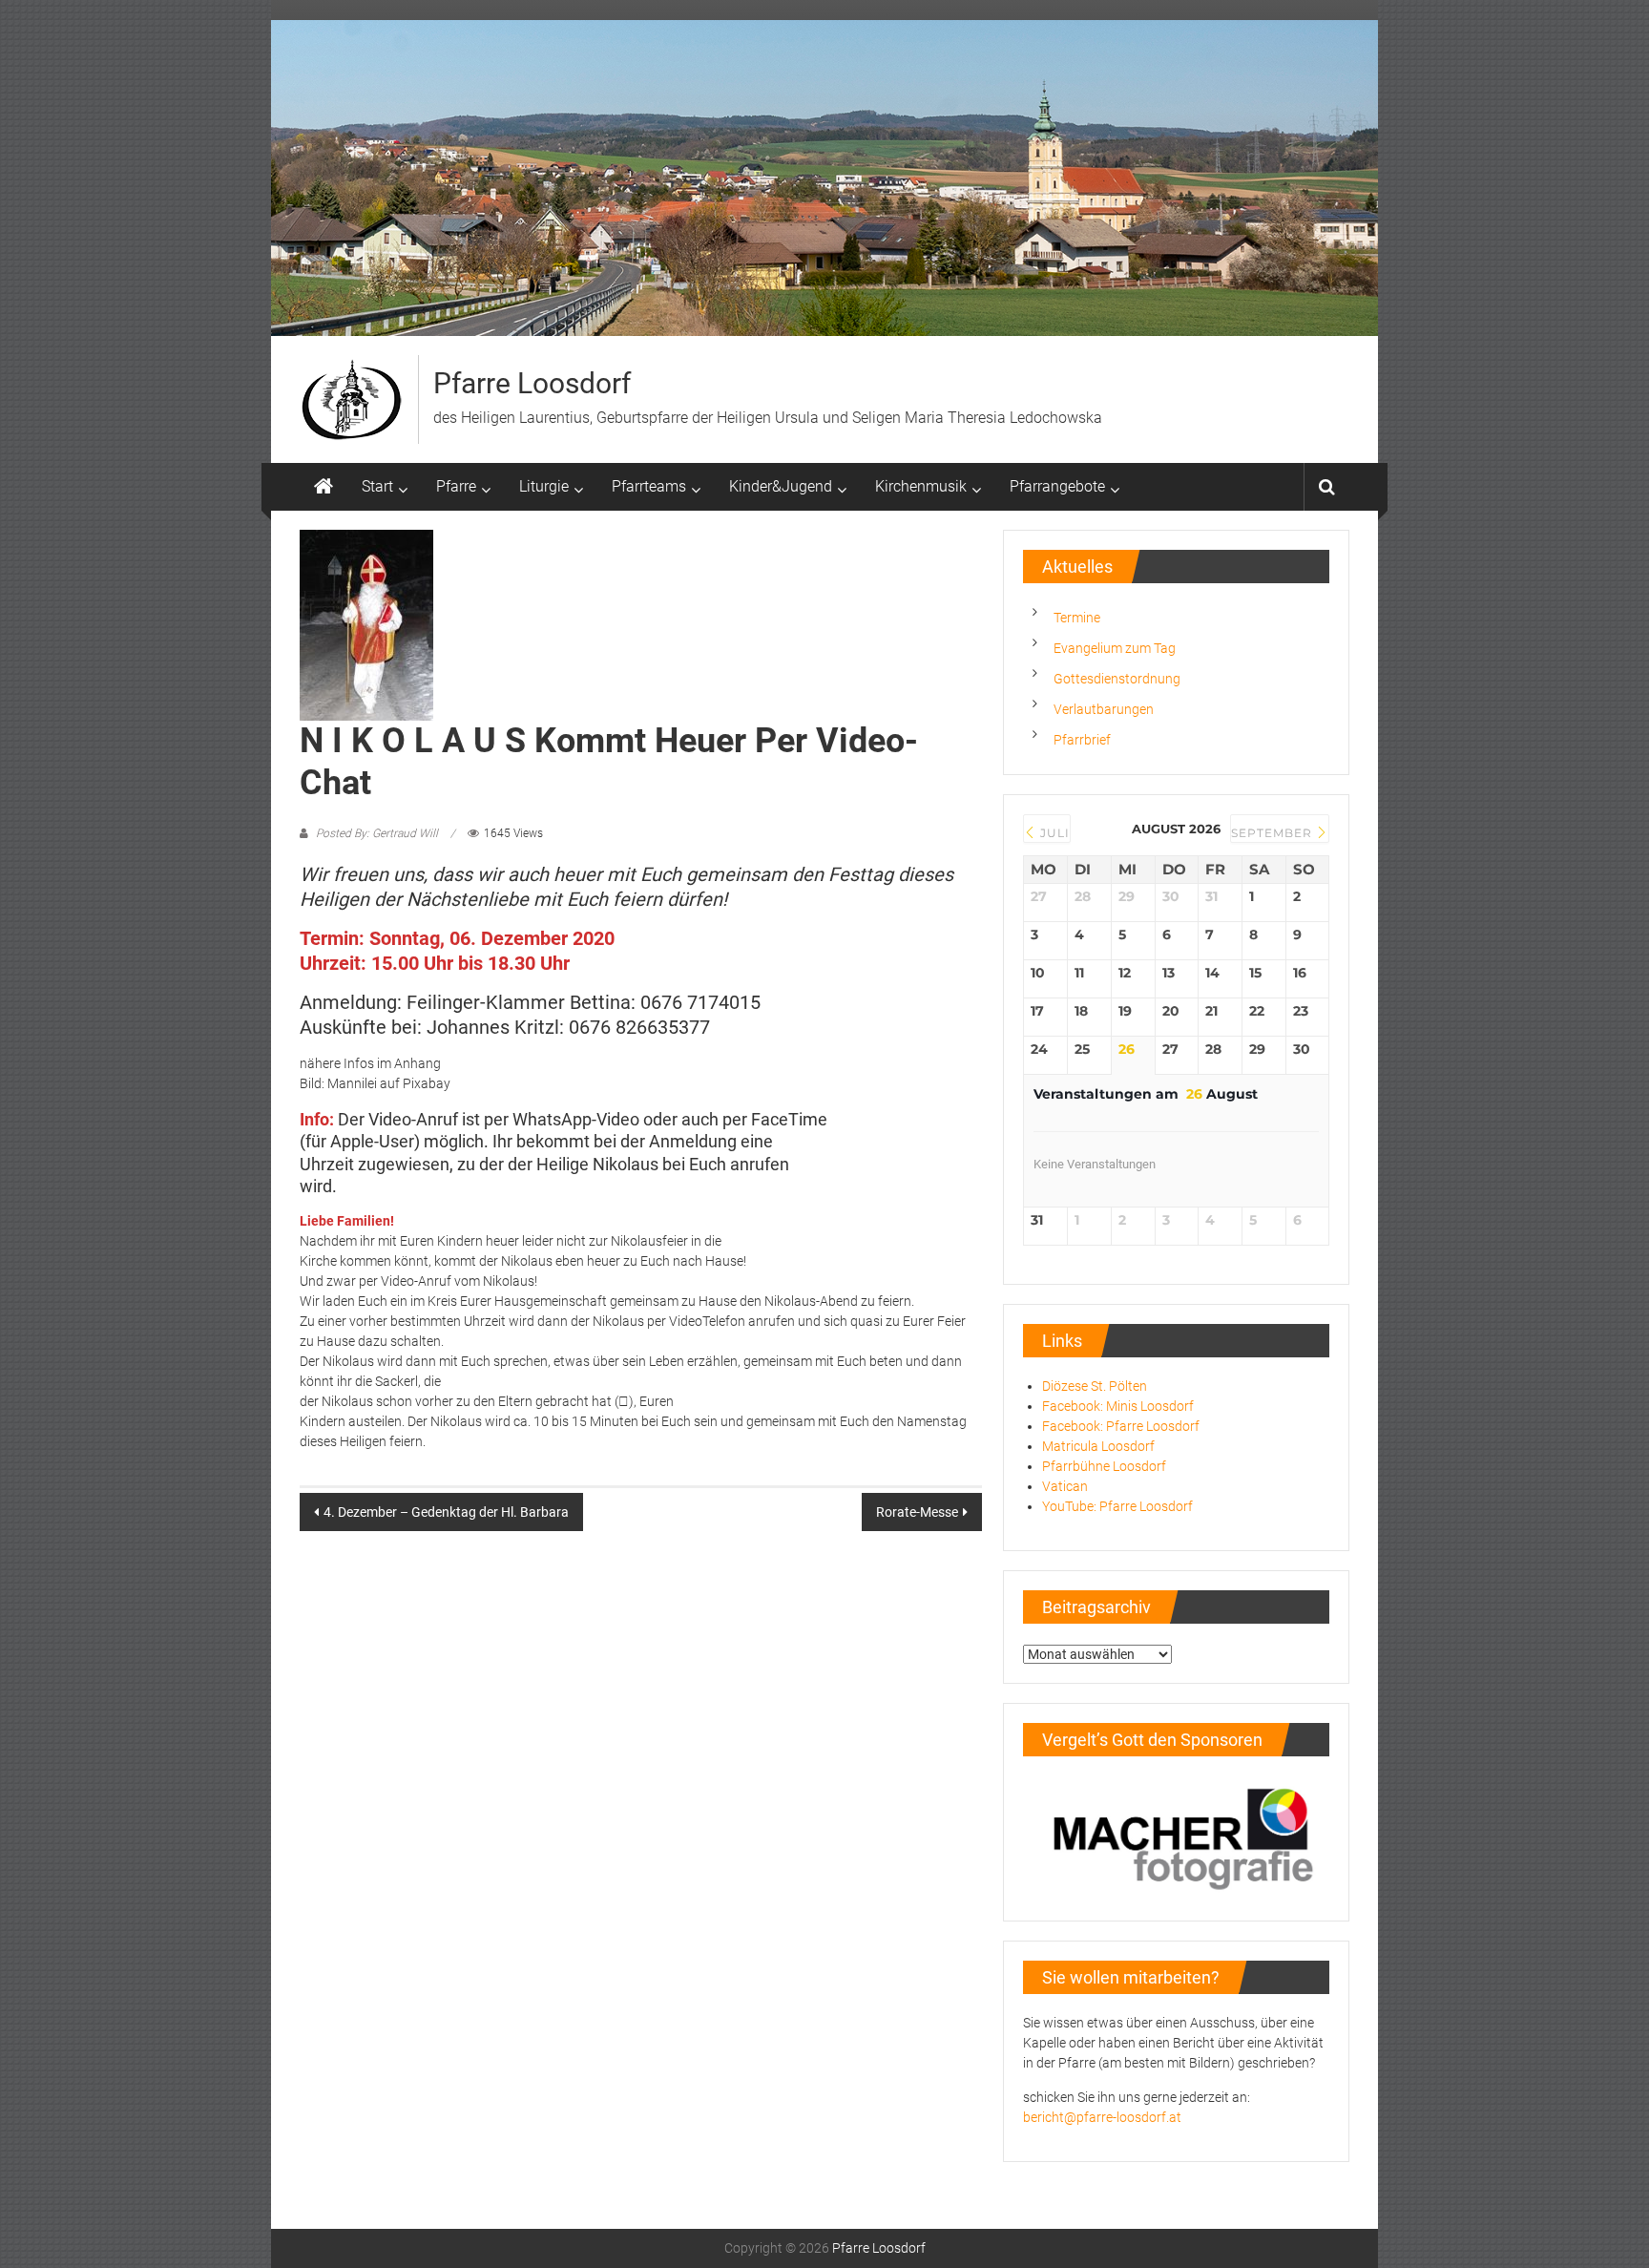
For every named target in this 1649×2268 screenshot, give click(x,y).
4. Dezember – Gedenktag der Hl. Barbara (446, 1512)
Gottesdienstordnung (1117, 679)
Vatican (1065, 1486)
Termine (1077, 618)
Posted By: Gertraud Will (377, 833)
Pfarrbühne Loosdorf (1104, 1466)
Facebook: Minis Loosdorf (1118, 1406)
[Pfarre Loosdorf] (324, 487)
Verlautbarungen (1104, 709)
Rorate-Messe (917, 1512)
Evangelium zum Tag (1115, 648)
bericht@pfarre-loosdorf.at (1102, 2117)
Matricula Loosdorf (1098, 1446)
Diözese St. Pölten (1095, 1386)
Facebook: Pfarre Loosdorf (1121, 1426)
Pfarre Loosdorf (532, 383)
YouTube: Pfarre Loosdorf (1117, 1506)
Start (377, 486)
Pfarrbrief (1082, 740)
